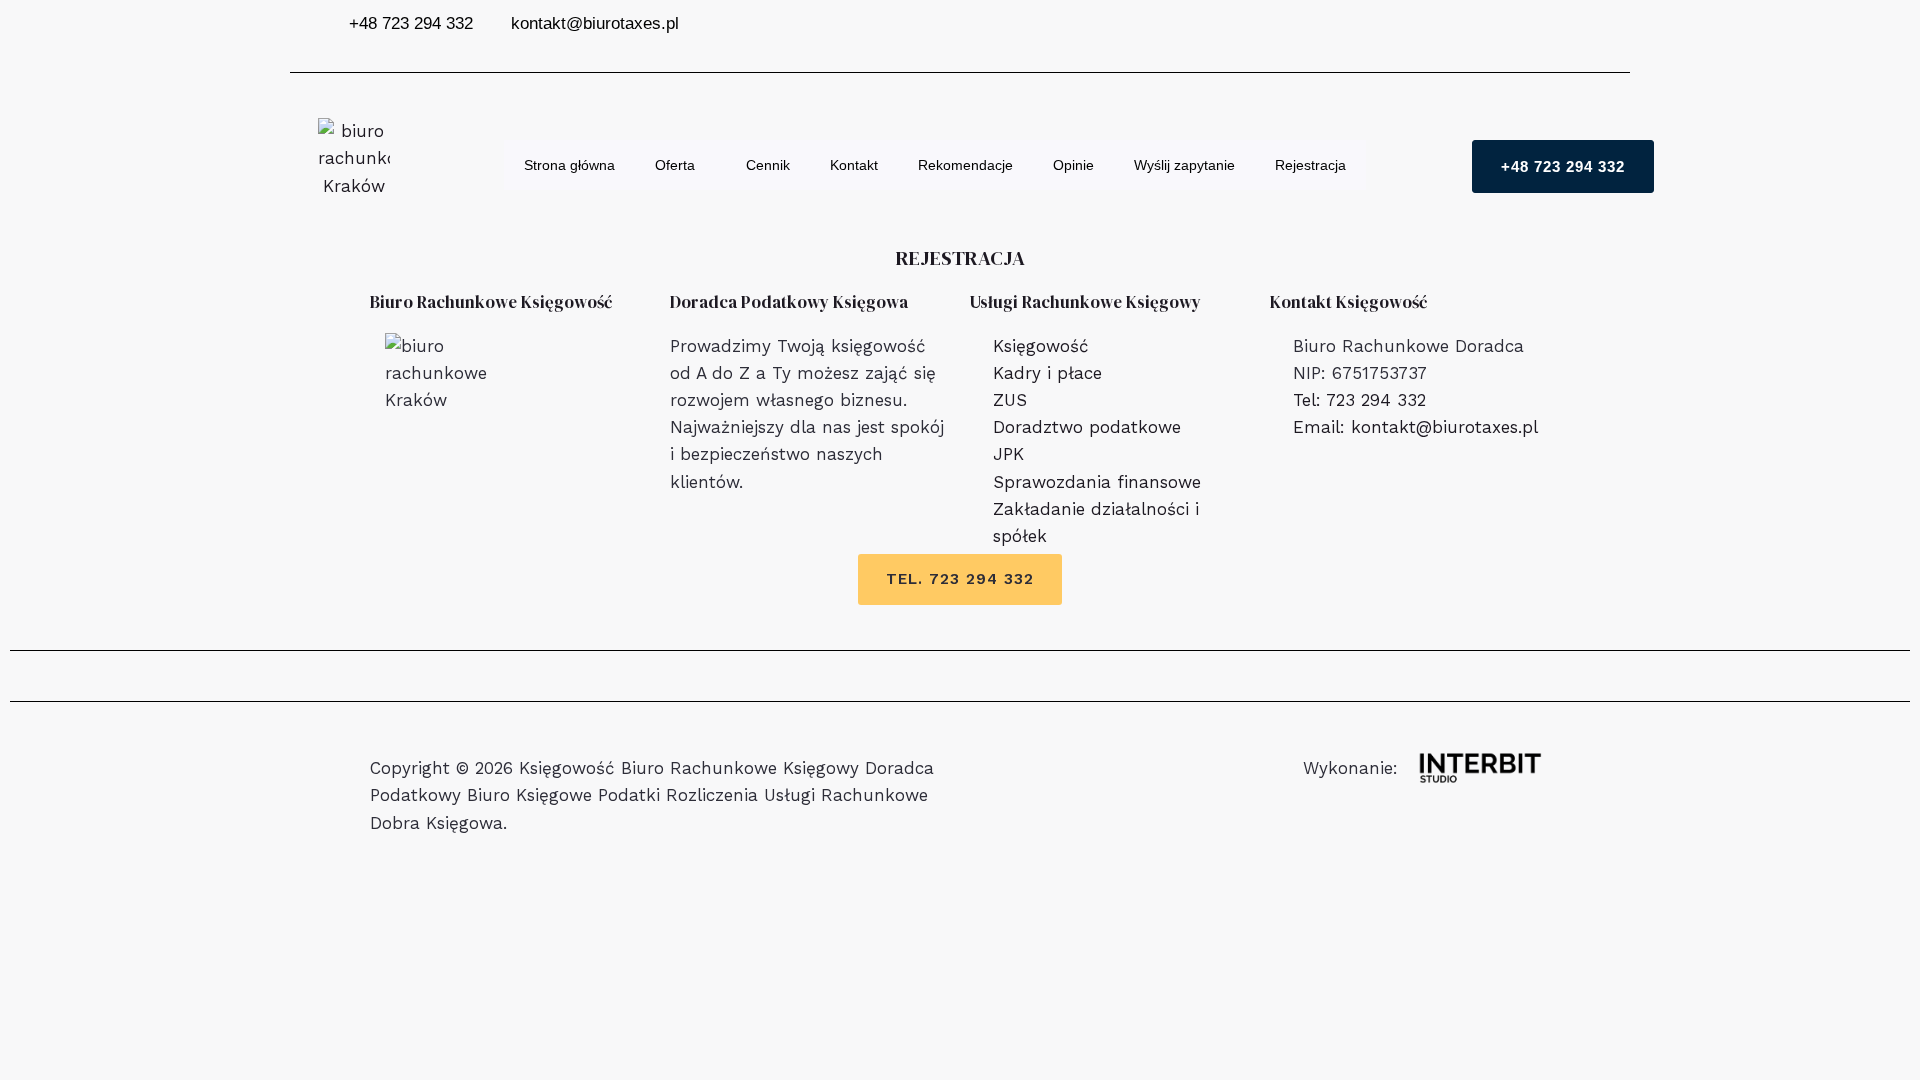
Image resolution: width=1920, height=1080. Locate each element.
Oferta (675, 165)
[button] (703, 164)
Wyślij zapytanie (1184, 165)
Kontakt (854, 165)
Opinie (1073, 165)
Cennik (768, 165)
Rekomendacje (965, 165)
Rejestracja (1310, 165)
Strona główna (569, 165)
